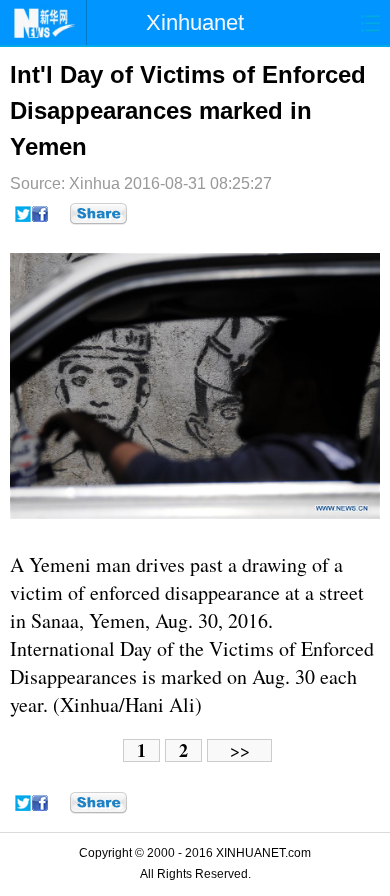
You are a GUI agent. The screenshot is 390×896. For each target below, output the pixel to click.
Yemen (57, 564)
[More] (98, 214)
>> (240, 750)
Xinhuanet (195, 22)
